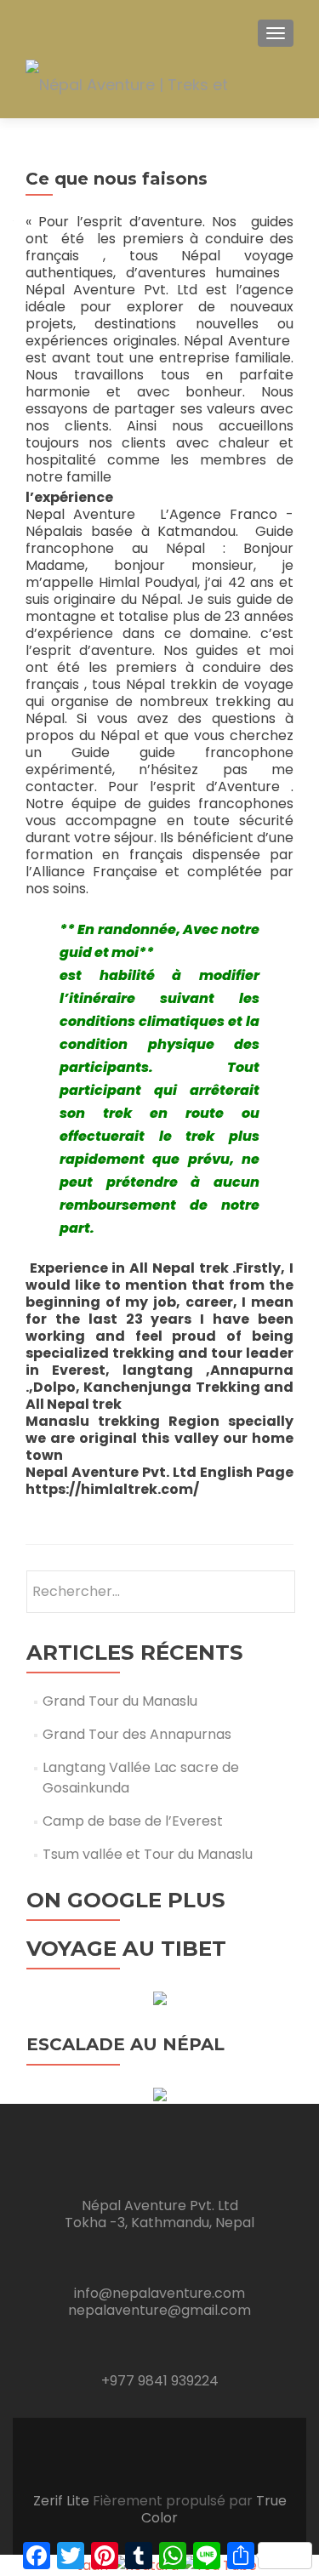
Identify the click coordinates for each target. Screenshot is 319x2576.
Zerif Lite (63, 2501)
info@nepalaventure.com (159, 2293)
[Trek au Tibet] (160, 1997)
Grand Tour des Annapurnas (137, 1734)
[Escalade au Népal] (160, 2093)
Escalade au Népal (125, 2044)
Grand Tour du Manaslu (120, 1701)
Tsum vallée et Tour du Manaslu (148, 1854)
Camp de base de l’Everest (133, 1821)
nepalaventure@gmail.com (159, 2310)
